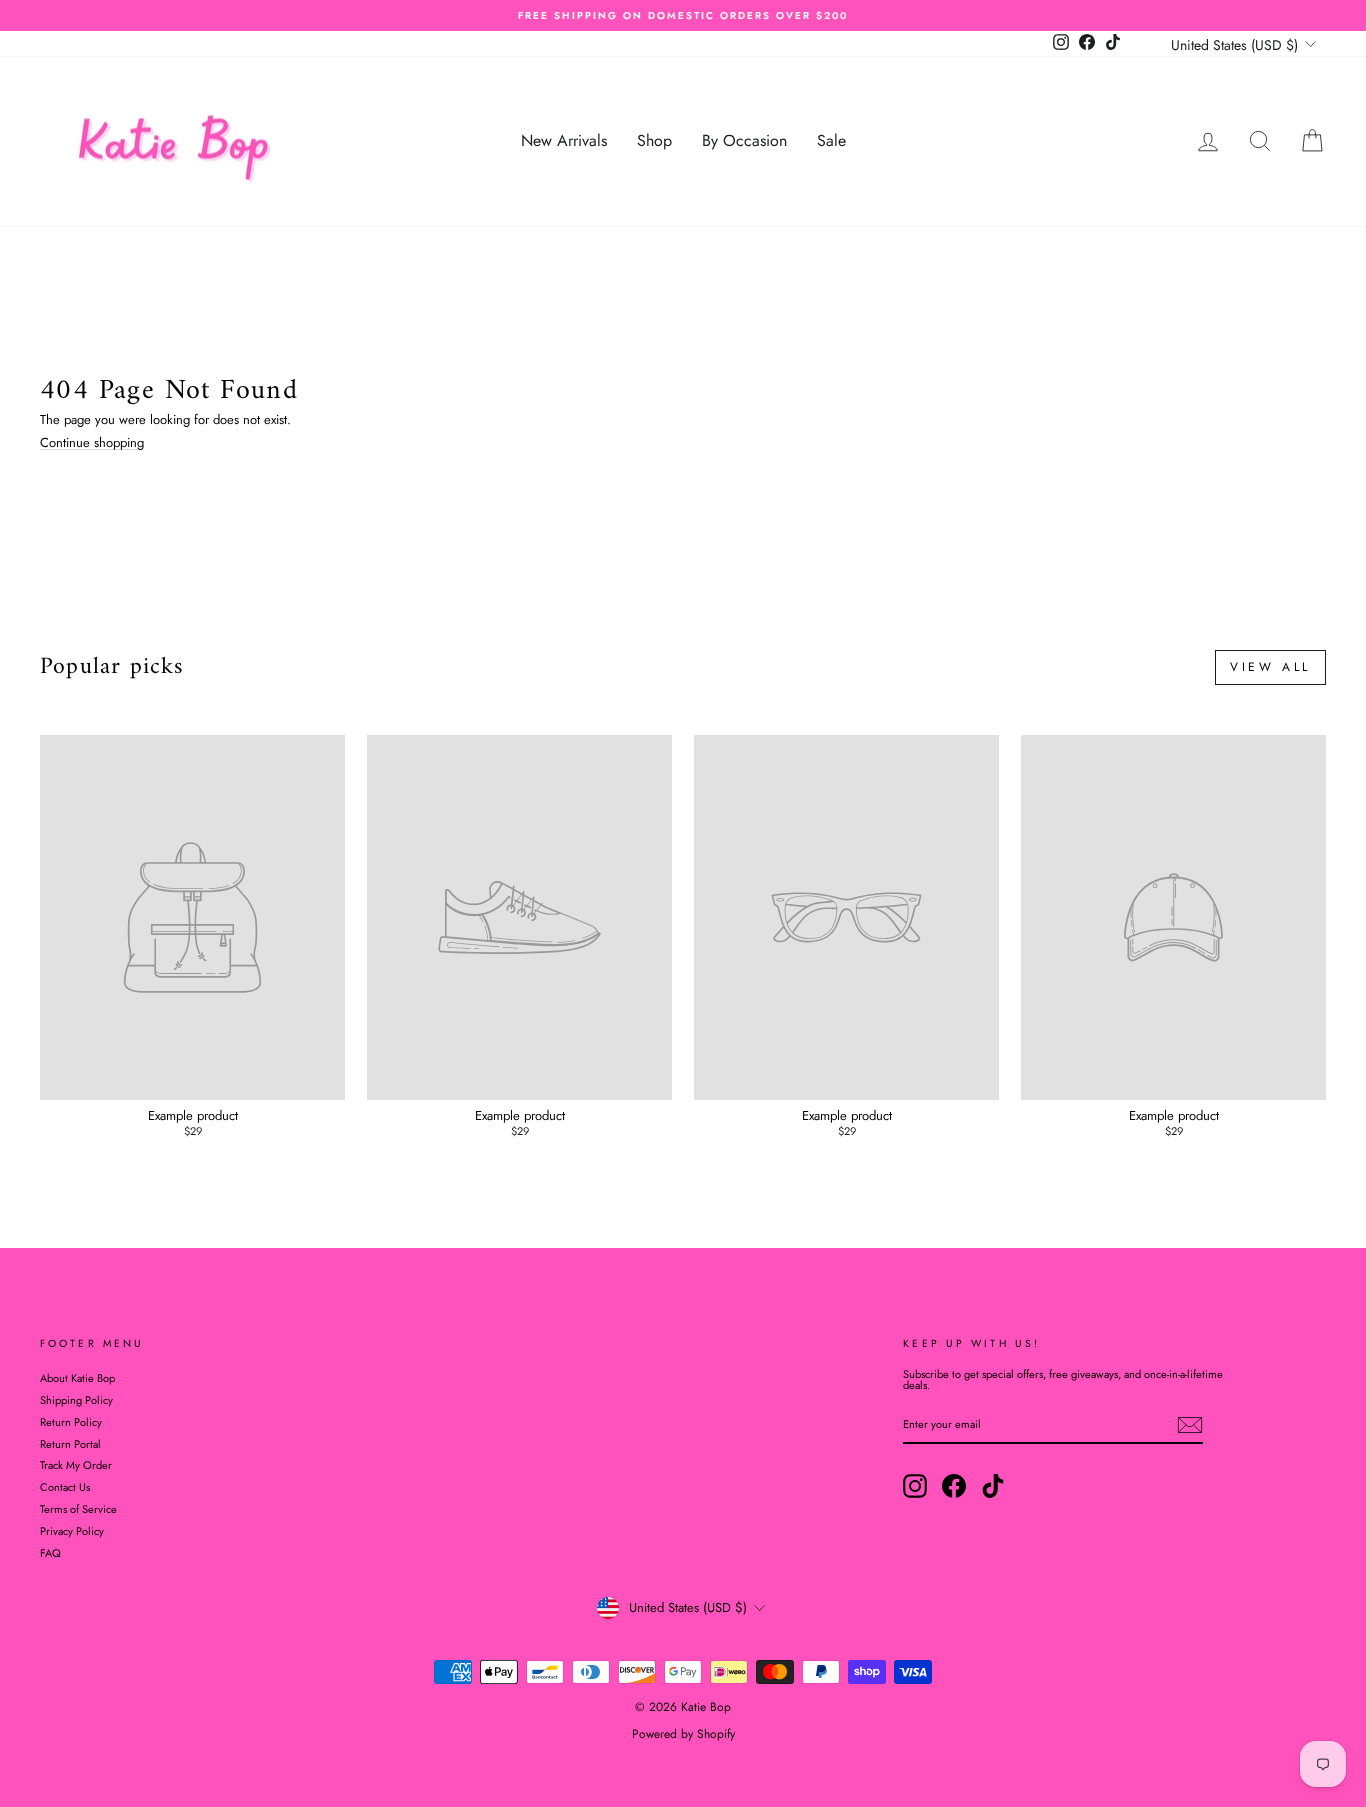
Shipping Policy (76, 1400)
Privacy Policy (72, 1531)
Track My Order (76, 1465)
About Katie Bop (77, 1378)
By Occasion (744, 140)
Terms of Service (78, 1509)
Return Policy (71, 1422)
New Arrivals (564, 140)
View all (1270, 667)
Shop (654, 140)
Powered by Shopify (683, 1734)
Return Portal (70, 1444)
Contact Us (65, 1487)
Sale (831, 140)
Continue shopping (92, 443)
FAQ (50, 1553)
